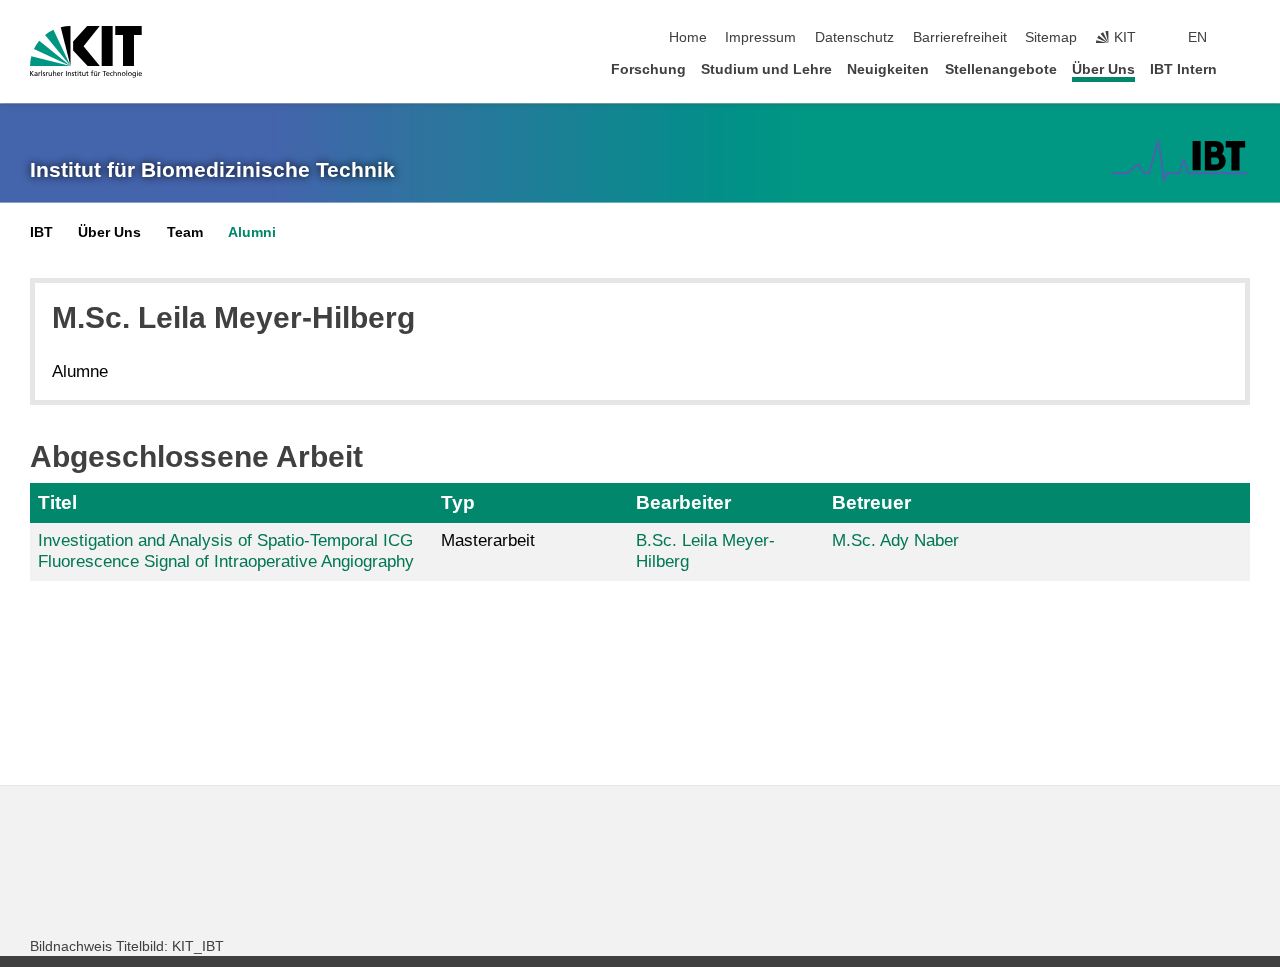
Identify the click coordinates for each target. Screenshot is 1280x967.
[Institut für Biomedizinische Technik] (1179, 160)
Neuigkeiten (888, 69)
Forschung (648, 69)
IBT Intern (1183, 69)
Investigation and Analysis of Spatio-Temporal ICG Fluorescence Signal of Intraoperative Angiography (226, 550)
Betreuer (871, 502)
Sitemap (1051, 37)
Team (185, 232)
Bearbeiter (683, 502)
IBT (41, 232)
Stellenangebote (1001, 69)
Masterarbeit (488, 540)
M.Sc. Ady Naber (895, 540)
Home (688, 37)
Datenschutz (854, 37)
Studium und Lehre (766, 69)
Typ (458, 502)
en (1197, 37)
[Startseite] (1244, 68)
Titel (57, 502)
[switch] (1244, 38)
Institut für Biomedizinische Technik (212, 170)
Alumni (252, 232)
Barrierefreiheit (960, 37)
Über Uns (1103, 69)
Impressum (760, 37)
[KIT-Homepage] (86, 52)
